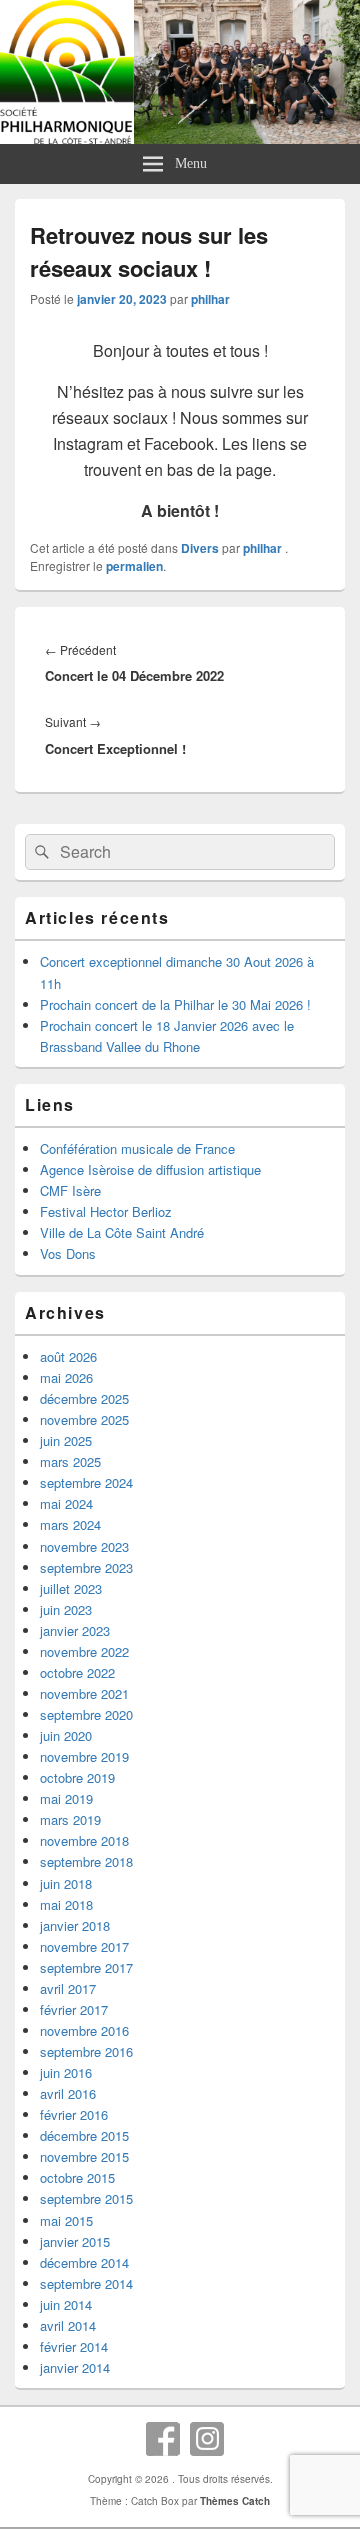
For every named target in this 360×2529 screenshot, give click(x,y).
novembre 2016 (84, 2030)
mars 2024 (70, 1524)
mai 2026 (66, 1377)
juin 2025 (66, 1440)
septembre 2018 (86, 1861)
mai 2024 (66, 1503)
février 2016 (74, 2114)
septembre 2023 (86, 1567)
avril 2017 (68, 1988)
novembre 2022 (84, 1651)
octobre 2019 (77, 1777)
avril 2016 (68, 2093)
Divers (200, 548)
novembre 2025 (84, 1419)
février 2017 (74, 2009)
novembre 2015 (84, 2156)
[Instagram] (207, 2439)
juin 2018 (66, 1883)
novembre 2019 (84, 1756)
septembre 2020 (86, 1714)
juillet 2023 (71, 1588)
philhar (210, 299)
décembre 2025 (84, 1398)
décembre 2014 (84, 2262)
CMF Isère (70, 1190)
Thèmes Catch (235, 2501)
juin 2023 (66, 1609)
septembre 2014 (86, 2283)
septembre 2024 (86, 1482)
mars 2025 (70, 1461)
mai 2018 (66, 1904)
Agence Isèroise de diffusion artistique (150, 1169)
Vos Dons (68, 1253)
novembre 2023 (84, 1546)
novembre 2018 (84, 1840)
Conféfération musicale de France (137, 1148)
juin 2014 (66, 2304)
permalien (134, 566)
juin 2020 (66, 1735)
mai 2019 (66, 1798)
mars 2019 (70, 1819)
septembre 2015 (86, 2198)
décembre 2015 (84, 2135)
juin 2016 (66, 2072)
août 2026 (68, 1356)
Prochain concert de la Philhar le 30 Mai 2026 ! (175, 1004)
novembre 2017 (84, 1946)
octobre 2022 (77, 1672)
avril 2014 (68, 2325)
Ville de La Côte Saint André (122, 1232)
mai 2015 (66, 2220)
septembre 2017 (86, 1967)
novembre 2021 (84, 1693)
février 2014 (74, 2346)
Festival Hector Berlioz (106, 1211)
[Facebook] (163, 2439)
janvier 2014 (75, 2367)
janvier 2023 (75, 1630)
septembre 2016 (86, 2051)
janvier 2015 (75, 2241)
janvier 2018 (75, 1925)
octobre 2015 (77, 2177)
